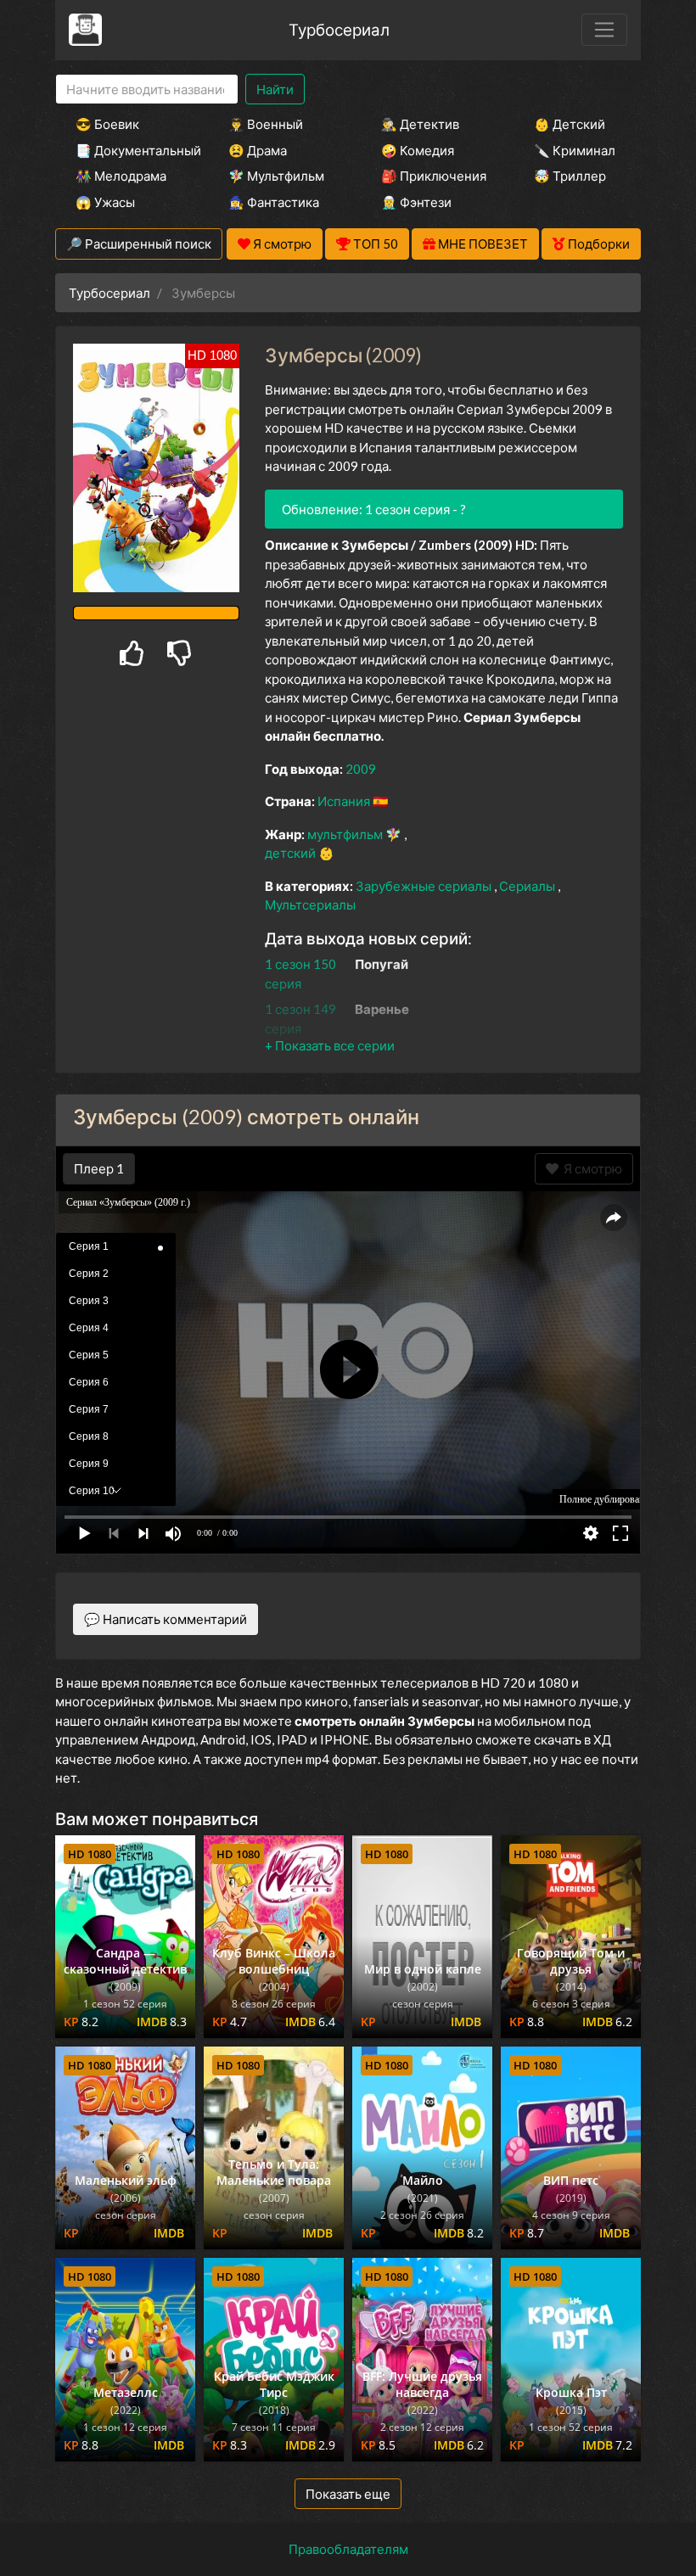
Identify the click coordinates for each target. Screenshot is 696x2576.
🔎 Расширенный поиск (139, 244)
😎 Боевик (107, 124)
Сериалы (528, 886)
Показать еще (348, 2494)
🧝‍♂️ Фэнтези (416, 202)
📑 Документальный (129, 150)
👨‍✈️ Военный (266, 124)
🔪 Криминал (575, 150)
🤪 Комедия (418, 150)
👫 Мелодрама (121, 176)
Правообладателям (348, 2549)
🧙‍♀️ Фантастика (274, 202)
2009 (361, 769)
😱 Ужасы (105, 202)
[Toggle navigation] (604, 30)
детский (292, 853)
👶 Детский (570, 124)
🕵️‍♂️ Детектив (420, 124)
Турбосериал (339, 29)
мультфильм (346, 834)
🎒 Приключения (434, 176)
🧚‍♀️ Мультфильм (276, 176)
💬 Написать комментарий (166, 1619)
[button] (330, 1045)
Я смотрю (590, 1168)
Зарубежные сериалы (425, 886)
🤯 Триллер (570, 176)
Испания (345, 801)
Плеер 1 (99, 1168)
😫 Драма (258, 150)
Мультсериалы (310, 904)
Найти (275, 89)
